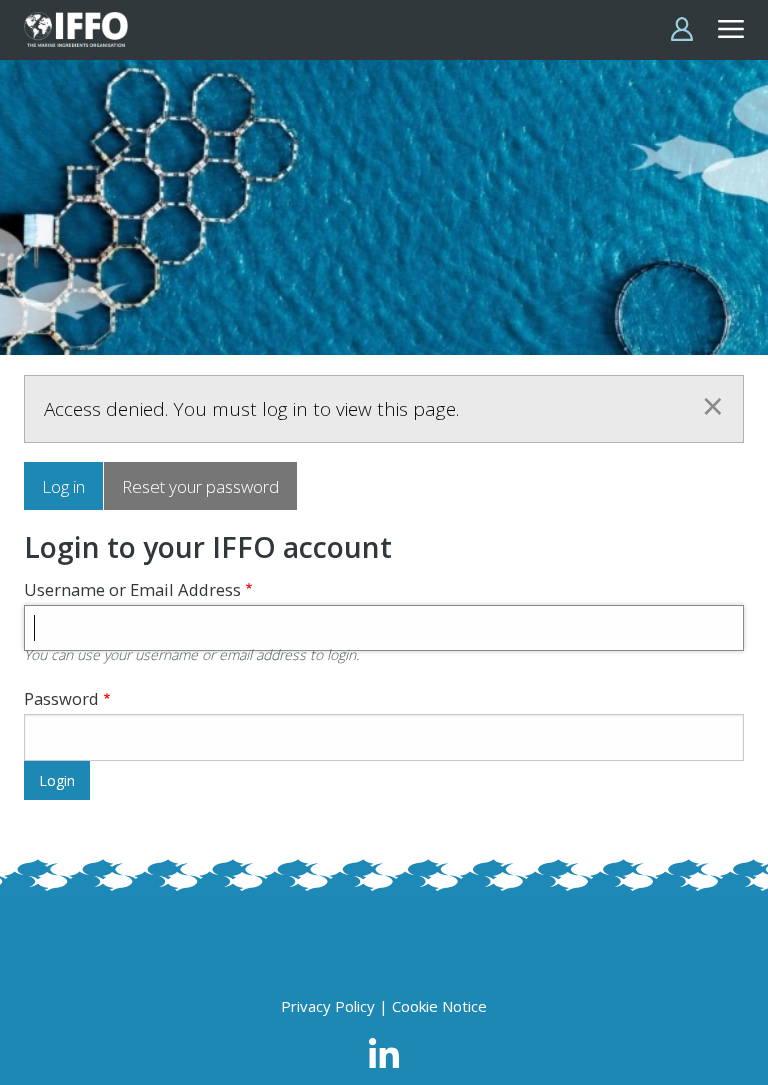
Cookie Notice (439, 1006)
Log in (63, 486)
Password (61, 698)
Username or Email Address (132, 589)
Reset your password (200, 486)
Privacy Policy (328, 1006)
